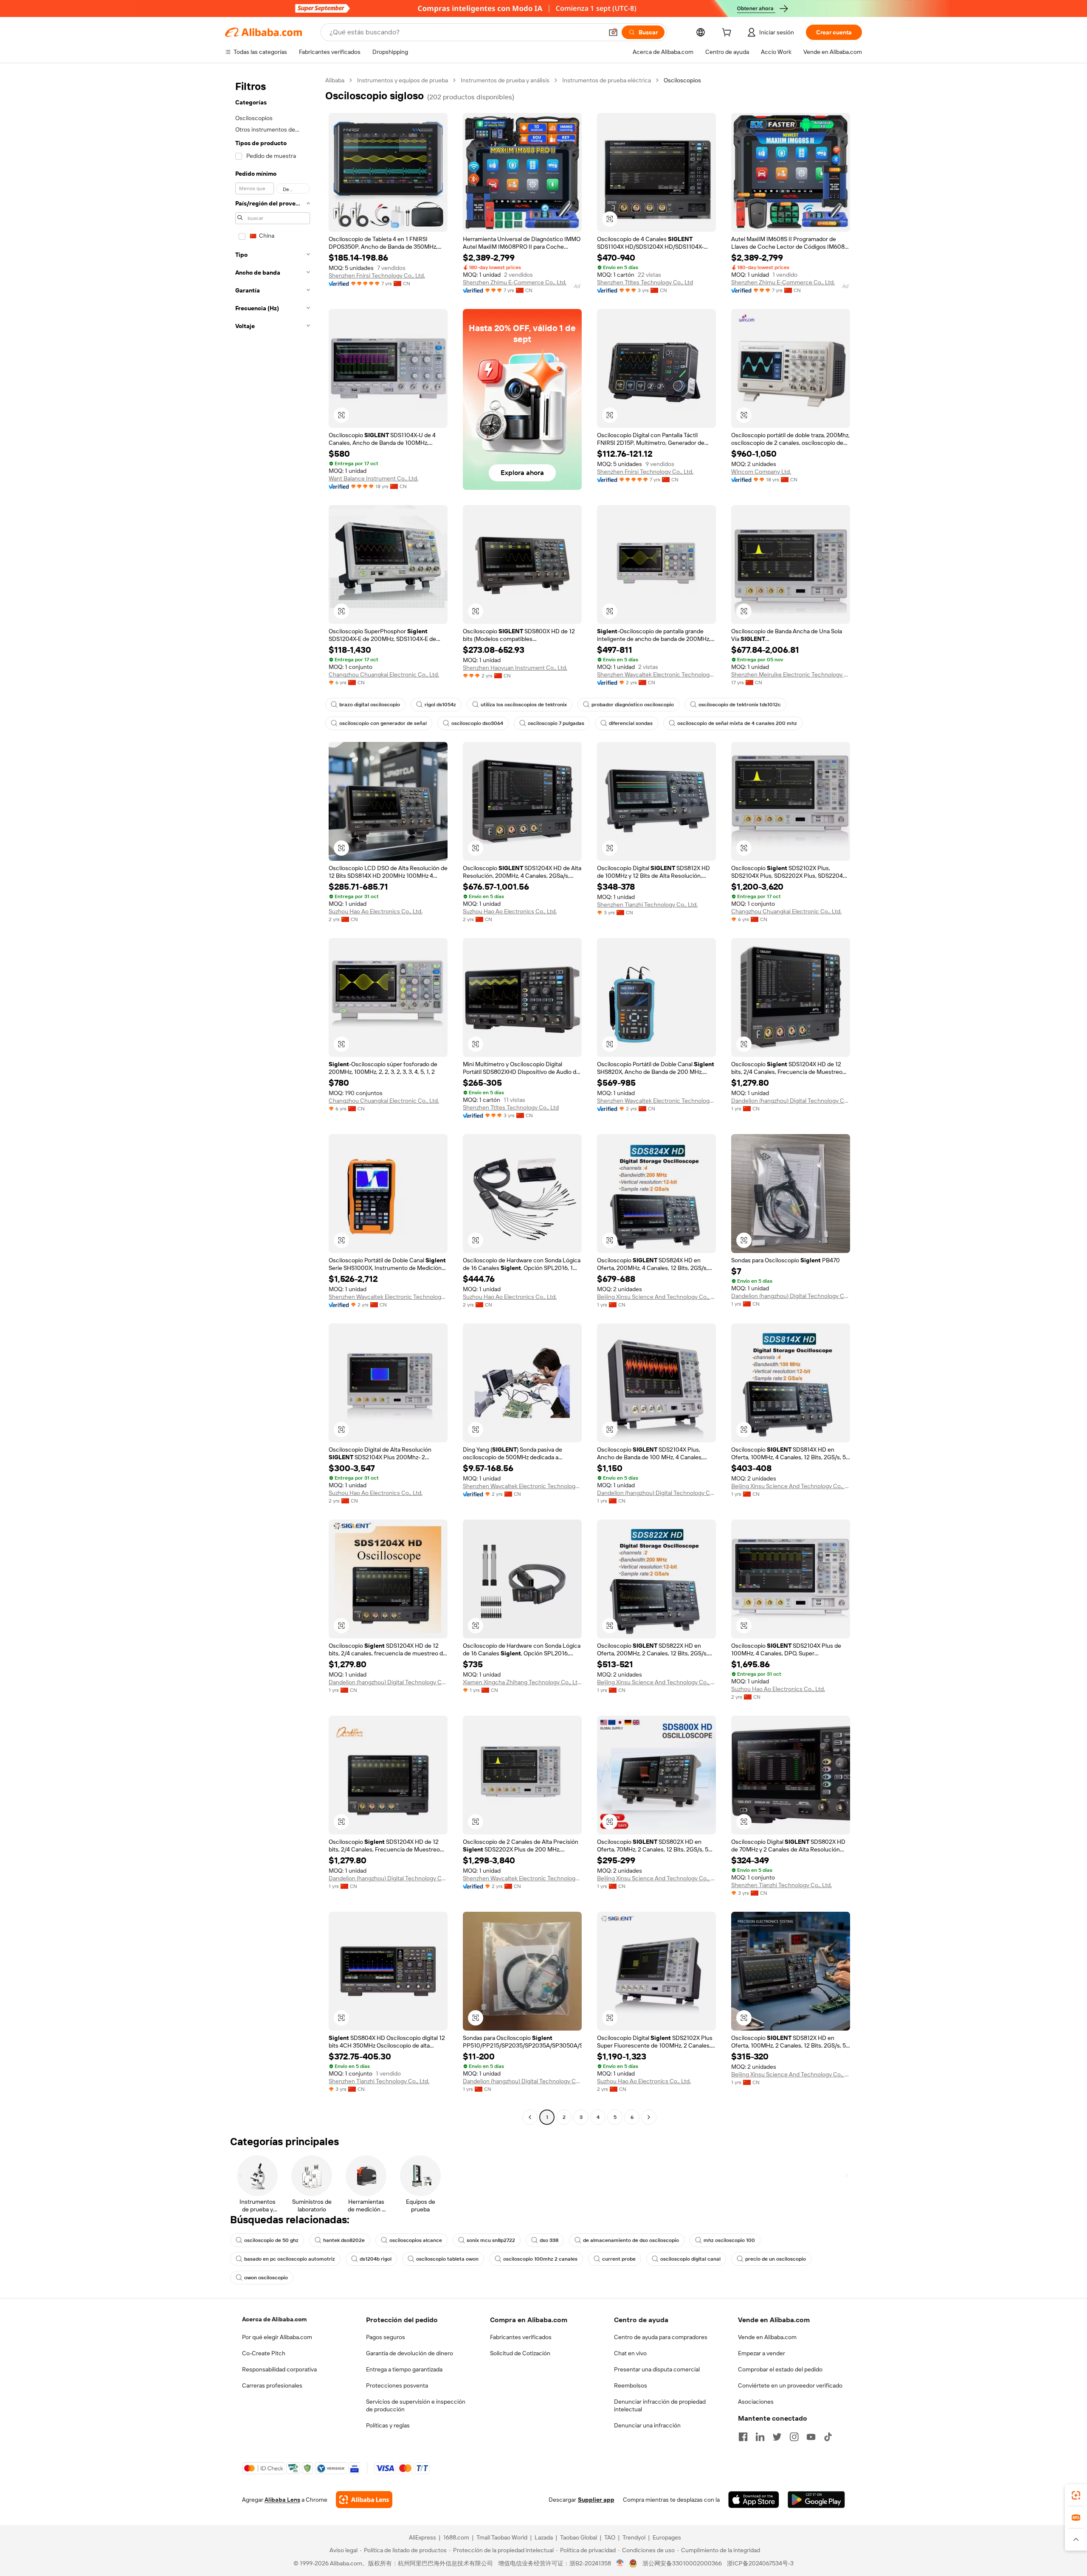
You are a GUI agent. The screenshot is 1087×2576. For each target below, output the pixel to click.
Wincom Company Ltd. (761, 472)
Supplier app (596, 2500)
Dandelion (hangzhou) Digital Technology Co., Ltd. (791, 1101)
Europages (667, 2537)
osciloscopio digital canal (690, 2259)
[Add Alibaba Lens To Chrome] (364, 2500)
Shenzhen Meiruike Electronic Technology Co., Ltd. (791, 674)
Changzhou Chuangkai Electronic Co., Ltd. (384, 674)
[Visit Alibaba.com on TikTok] (828, 2437)
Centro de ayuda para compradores (661, 2337)
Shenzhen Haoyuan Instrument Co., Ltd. (515, 668)
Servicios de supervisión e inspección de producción (416, 2405)
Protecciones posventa (397, 2385)
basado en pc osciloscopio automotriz (290, 2259)
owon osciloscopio (266, 2278)
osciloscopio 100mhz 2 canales (540, 2259)
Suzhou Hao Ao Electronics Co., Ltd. (376, 911)
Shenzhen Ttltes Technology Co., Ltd (645, 282)
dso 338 (549, 2240)
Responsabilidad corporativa (279, 2369)
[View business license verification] (620, 2563)
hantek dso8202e (344, 2240)
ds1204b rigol (376, 2259)
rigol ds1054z (440, 705)
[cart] (728, 34)
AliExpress (422, 2537)
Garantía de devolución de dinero (410, 2353)
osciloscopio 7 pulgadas (556, 723)
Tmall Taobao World (502, 2537)
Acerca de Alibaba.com (274, 2319)
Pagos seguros (386, 2337)
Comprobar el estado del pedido (780, 2369)
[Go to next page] (649, 2117)
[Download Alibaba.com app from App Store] (754, 2500)
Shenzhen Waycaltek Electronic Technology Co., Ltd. (656, 674)
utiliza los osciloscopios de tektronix (524, 705)
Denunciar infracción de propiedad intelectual (660, 2405)
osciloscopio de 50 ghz (271, 2240)
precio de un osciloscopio (776, 2259)
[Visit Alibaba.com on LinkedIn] (760, 2437)
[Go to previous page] (530, 2117)
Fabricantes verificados (521, 2337)
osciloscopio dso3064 (477, 723)
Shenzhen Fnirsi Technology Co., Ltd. (377, 275)
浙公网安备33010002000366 (682, 2563)
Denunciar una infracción (647, 2425)
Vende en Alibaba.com (767, 2337)
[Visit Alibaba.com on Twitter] (777, 2437)
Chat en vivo (630, 2353)
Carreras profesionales (272, 2385)
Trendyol (634, 2537)
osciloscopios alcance (416, 2240)
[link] (1076, 2495)
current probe (619, 2259)
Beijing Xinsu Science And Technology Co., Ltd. (656, 1297)
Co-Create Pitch (264, 2353)
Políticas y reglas (388, 2425)
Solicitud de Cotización (520, 2353)
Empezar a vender (762, 2353)
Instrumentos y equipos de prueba (403, 80)
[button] (613, 32)
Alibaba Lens (282, 2500)
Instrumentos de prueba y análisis (505, 80)
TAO (610, 2537)
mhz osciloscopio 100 (729, 2240)
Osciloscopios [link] (682, 80)
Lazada (544, 2537)
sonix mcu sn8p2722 (491, 2240)
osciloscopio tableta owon (447, 2259)
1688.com (456, 2537)
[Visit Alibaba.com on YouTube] (811, 2437)
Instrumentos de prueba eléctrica (607, 80)
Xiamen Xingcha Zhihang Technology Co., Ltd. (522, 1682)
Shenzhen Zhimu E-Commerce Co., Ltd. (515, 282)
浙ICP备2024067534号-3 (760, 2563)
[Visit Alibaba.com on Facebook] (743, 2437)
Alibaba (335, 80)
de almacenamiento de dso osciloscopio (631, 2240)
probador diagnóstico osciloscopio (633, 705)
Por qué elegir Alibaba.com (277, 2337)
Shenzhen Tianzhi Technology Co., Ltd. (647, 905)
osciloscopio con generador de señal (383, 723)
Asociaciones (756, 2402)
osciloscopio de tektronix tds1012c (740, 705)
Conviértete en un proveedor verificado (790, 2385)
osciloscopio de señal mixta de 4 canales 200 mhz (737, 723)
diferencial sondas (631, 723)
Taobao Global (579, 2537)
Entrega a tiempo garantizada (404, 2369)
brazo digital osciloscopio (370, 705)
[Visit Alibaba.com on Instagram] (794, 2437)
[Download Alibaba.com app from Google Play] (816, 2500)
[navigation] (273, 1100)
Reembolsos (631, 2385)
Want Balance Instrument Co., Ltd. (373, 478)
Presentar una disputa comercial (657, 2369)
